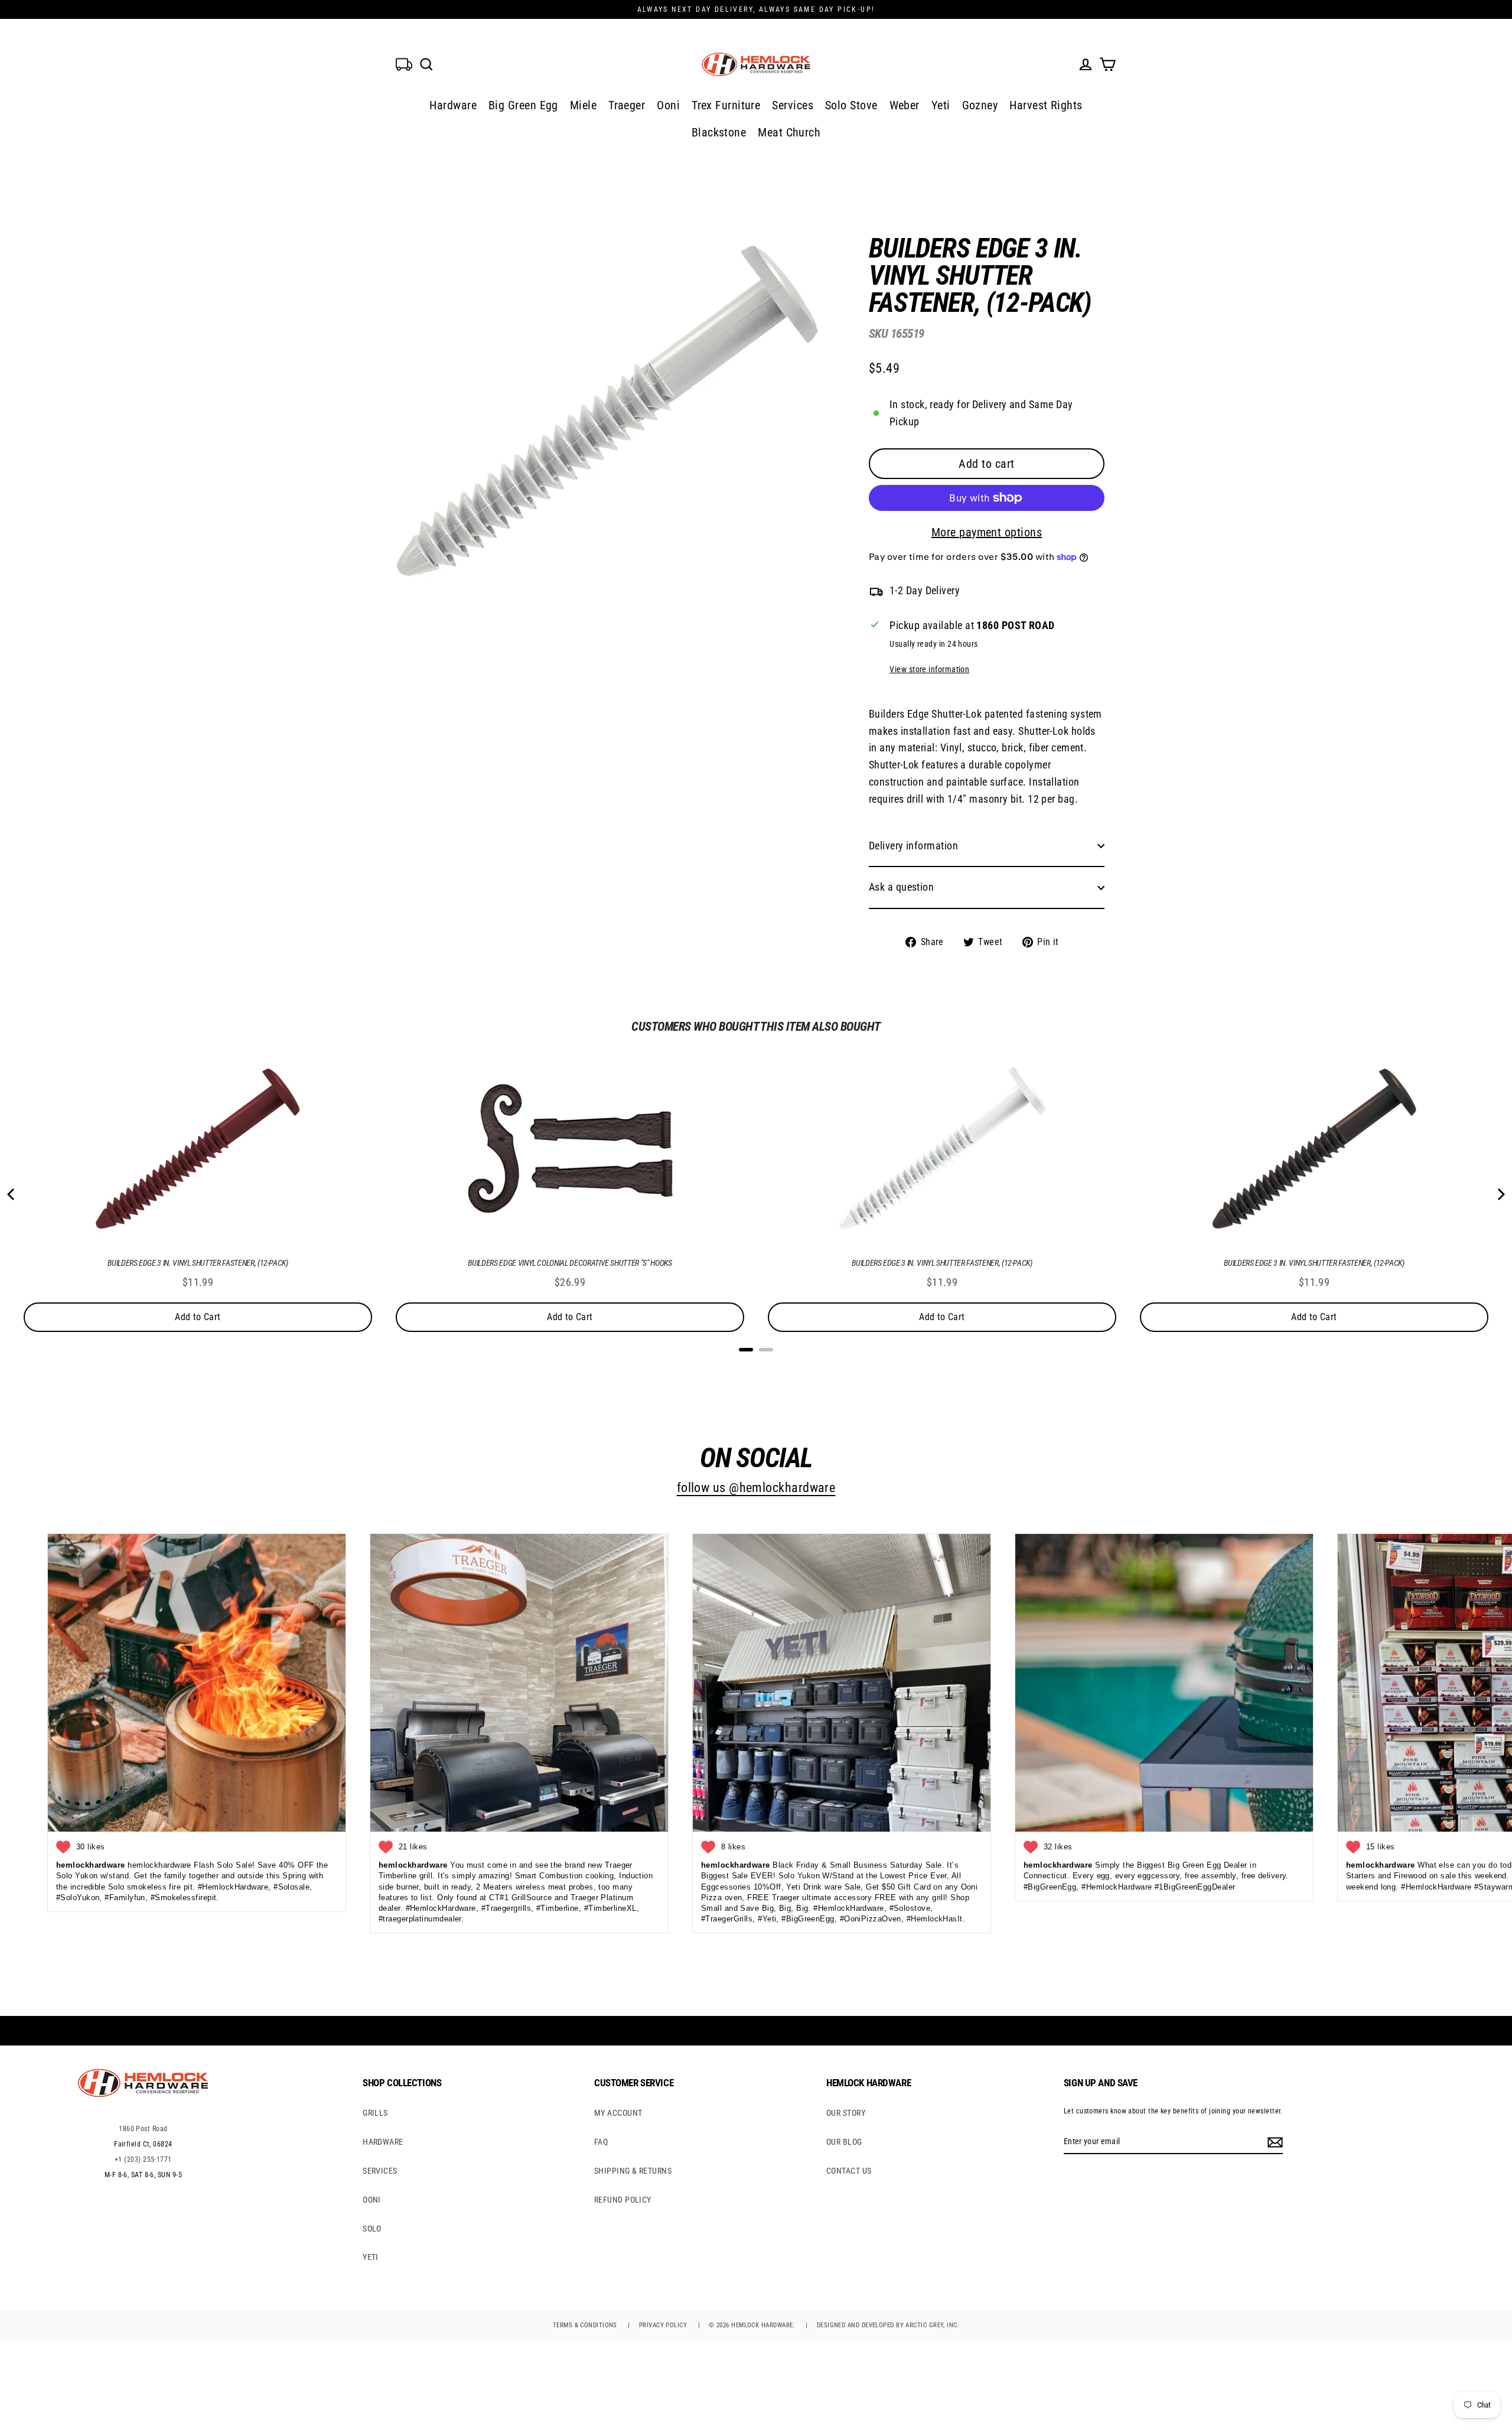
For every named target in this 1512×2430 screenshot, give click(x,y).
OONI (372, 2200)
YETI (371, 2257)
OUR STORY (846, 2113)
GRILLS (375, 2113)
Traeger (627, 105)
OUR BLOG (844, 2142)
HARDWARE (383, 2142)
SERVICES (380, 2171)
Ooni (668, 105)
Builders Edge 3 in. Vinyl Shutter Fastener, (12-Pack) (198, 1263)
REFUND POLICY (623, 2200)
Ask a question (901, 887)
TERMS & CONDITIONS (585, 2325)
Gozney (980, 105)
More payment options (987, 532)
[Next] (1500, 1194)
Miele (583, 105)
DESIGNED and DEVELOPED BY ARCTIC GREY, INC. (888, 2325)
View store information (929, 670)
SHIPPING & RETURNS (633, 2171)
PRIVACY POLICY (663, 2325)
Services (793, 105)
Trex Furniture (726, 105)
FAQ (601, 2142)
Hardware (453, 105)
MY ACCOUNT (618, 2113)
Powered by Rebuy (756, 1365)
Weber (905, 105)
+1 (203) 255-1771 (143, 2159)
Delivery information (913, 846)
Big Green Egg (523, 105)
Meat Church (789, 132)
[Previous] (12, 1194)
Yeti (941, 105)
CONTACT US (849, 2171)
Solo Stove (851, 105)
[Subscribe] (1273, 2142)
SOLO (372, 2229)
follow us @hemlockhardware (756, 1488)
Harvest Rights (1046, 105)
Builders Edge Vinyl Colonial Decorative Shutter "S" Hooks (570, 1263)
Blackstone (719, 132)
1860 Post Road (143, 2129)
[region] (967, 583)
